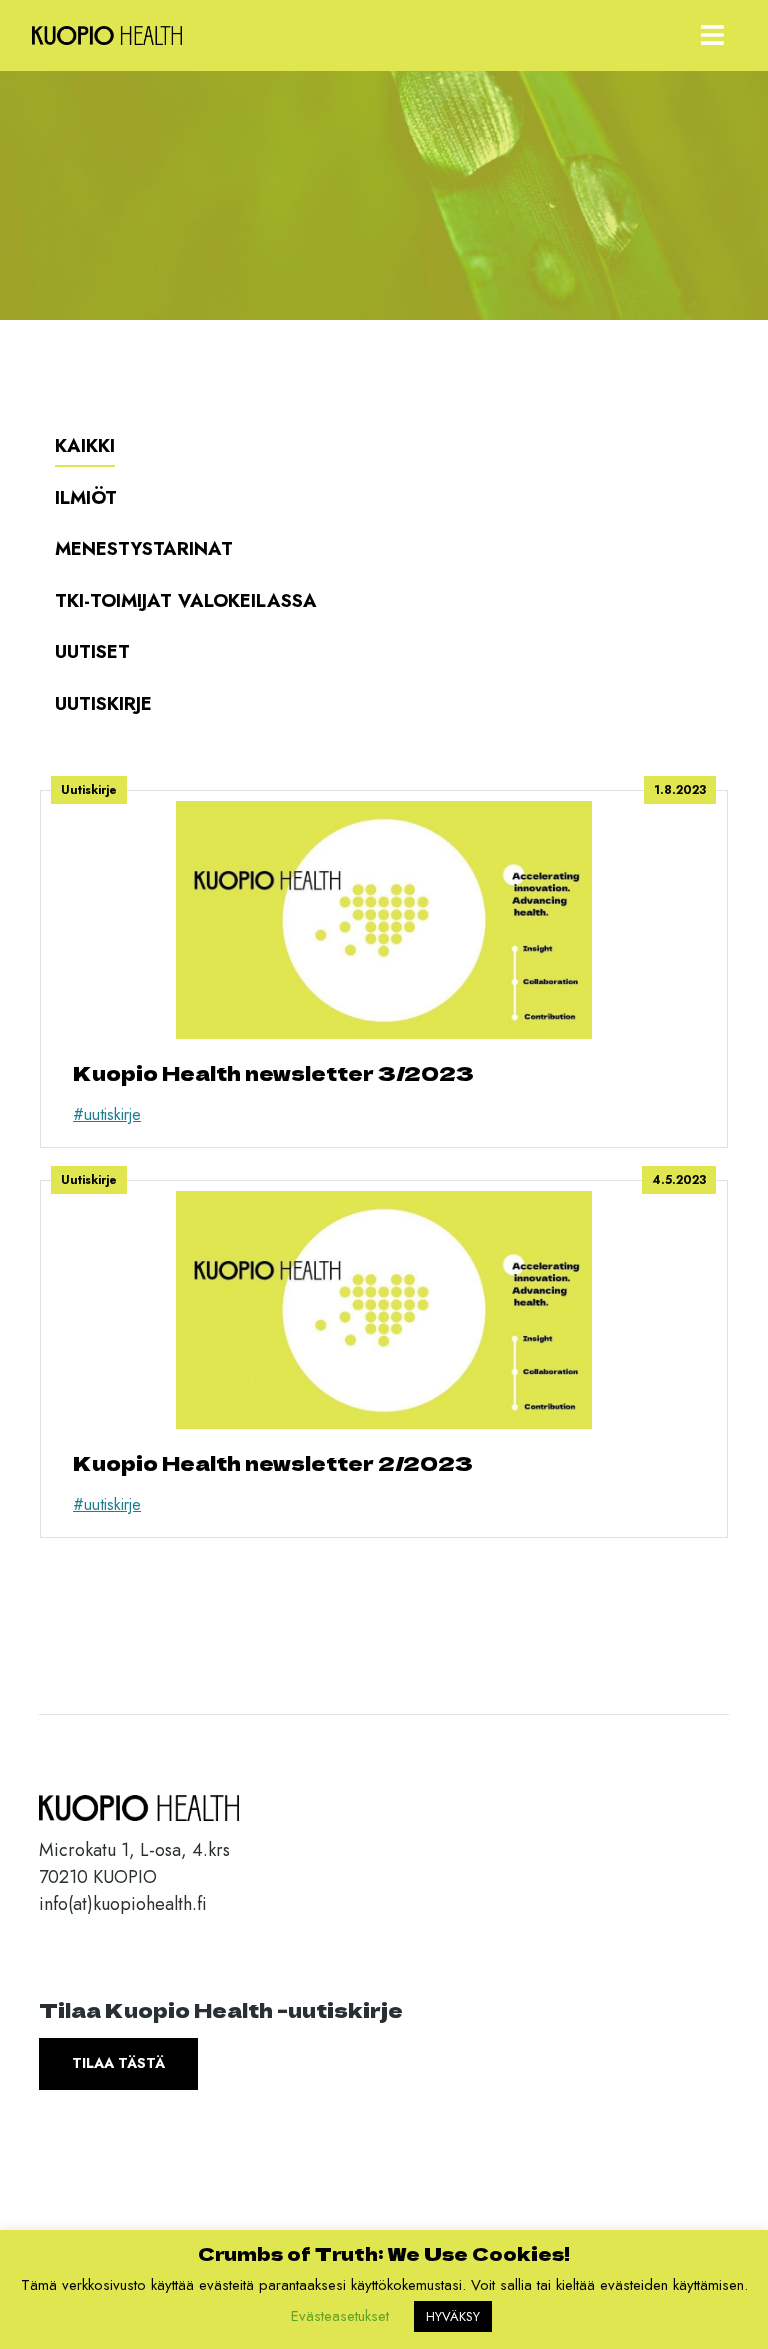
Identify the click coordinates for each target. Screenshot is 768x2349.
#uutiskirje (107, 1114)
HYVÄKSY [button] (453, 2316)
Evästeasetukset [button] (340, 2316)
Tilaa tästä (118, 2063)
